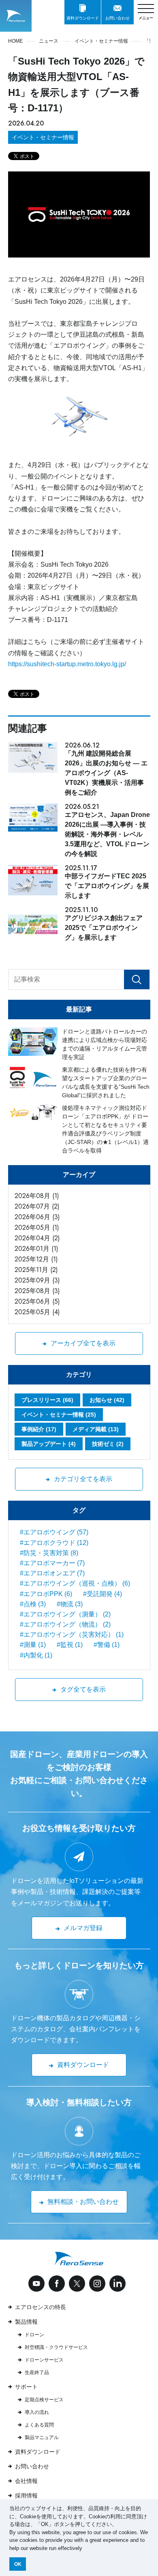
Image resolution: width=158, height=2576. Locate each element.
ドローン (34, 2335)
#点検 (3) (33, 1604)
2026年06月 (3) (37, 1217)
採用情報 (26, 2496)
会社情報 (26, 2481)
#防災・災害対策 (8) (49, 1553)
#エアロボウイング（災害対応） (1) (72, 1635)
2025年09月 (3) (37, 1280)
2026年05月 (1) (37, 1227)
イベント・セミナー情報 (43, 137)
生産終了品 (37, 2372)
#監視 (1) (70, 1645)
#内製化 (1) (36, 1655)
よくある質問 (39, 2425)
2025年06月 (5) (37, 1301)
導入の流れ (37, 2412)
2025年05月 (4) (37, 1312)
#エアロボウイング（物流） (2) (65, 1624)
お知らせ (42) (107, 1400)
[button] (85, 2549)
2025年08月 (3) (37, 1291)
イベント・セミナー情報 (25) (59, 1415)
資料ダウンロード (38, 2452)
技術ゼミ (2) (108, 1444)
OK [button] (18, 2564)
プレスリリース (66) (47, 1400)
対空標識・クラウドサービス (56, 2347)
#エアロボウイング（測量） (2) (65, 1614)
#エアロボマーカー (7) (52, 1563)
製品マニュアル (42, 2437)
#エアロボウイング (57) (54, 1532)
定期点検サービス (44, 2400)
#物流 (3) (70, 1604)
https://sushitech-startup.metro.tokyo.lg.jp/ (67, 664)
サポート (26, 2387)
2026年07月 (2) (37, 1206)
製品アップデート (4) (49, 1444)
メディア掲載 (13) (96, 1429)
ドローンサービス (44, 2360)
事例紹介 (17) (39, 1429)
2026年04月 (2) (37, 1238)
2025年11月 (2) (36, 1270)
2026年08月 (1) (37, 1196)
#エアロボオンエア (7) (52, 1573)
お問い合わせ (32, 2466)
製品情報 (26, 2322)
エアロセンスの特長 (41, 2307)
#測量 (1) (33, 1645)
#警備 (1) (107, 1645)
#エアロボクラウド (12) (54, 1543)
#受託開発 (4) (102, 1594)
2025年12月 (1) (36, 1259)
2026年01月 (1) (36, 1249)
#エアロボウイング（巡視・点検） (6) (75, 1583)
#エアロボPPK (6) (46, 1594)
